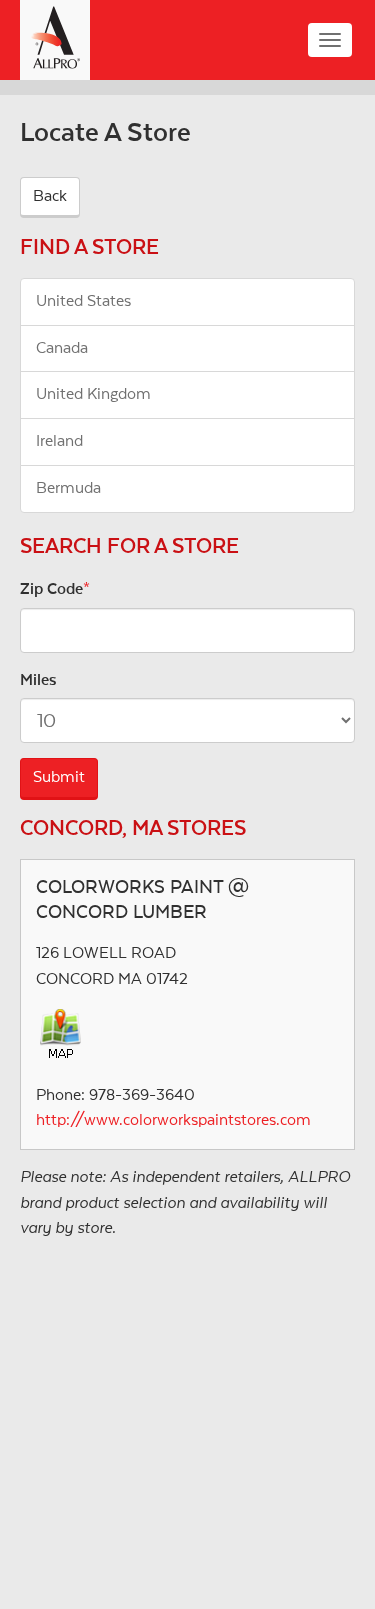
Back (50, 196)
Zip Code (51, 589)
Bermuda (68, 488)
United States (83, 301)
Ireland (59, 441)
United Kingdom (93, 394)
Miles (38, 680)
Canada (62, 348)
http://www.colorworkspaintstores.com (173, 1120)
